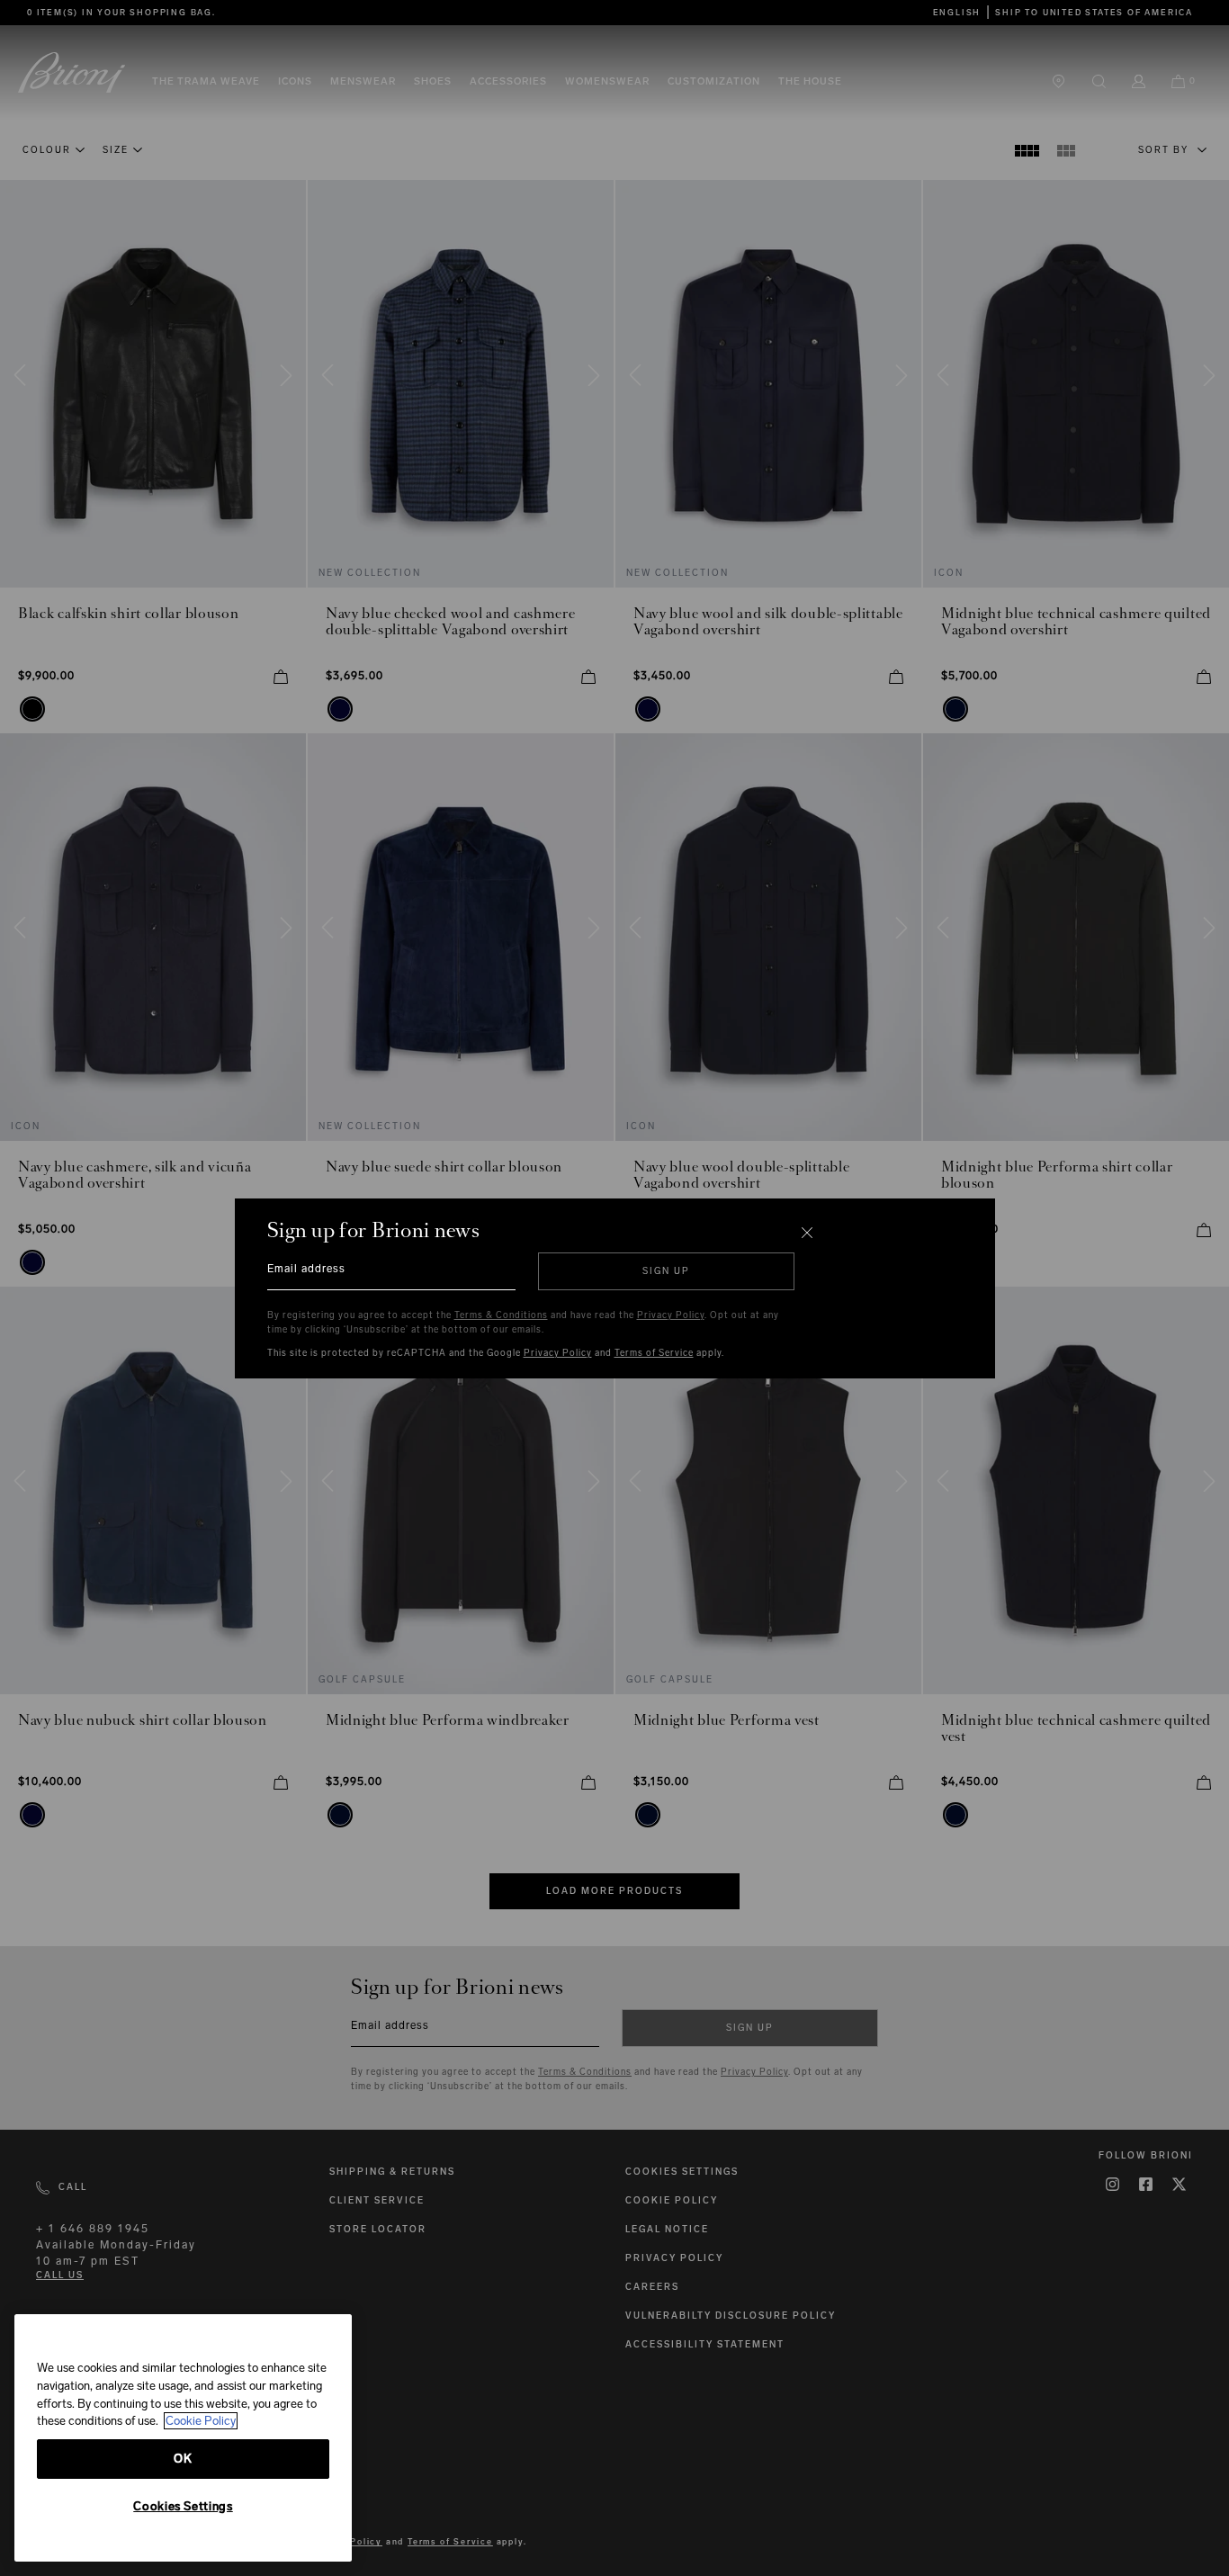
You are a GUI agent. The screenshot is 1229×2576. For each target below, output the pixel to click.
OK (183, 2459)
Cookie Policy (201, 2421)
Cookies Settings (183, 2506)
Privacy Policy (671, 1315)
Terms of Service (654, 1353)
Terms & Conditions (501, 1315)
